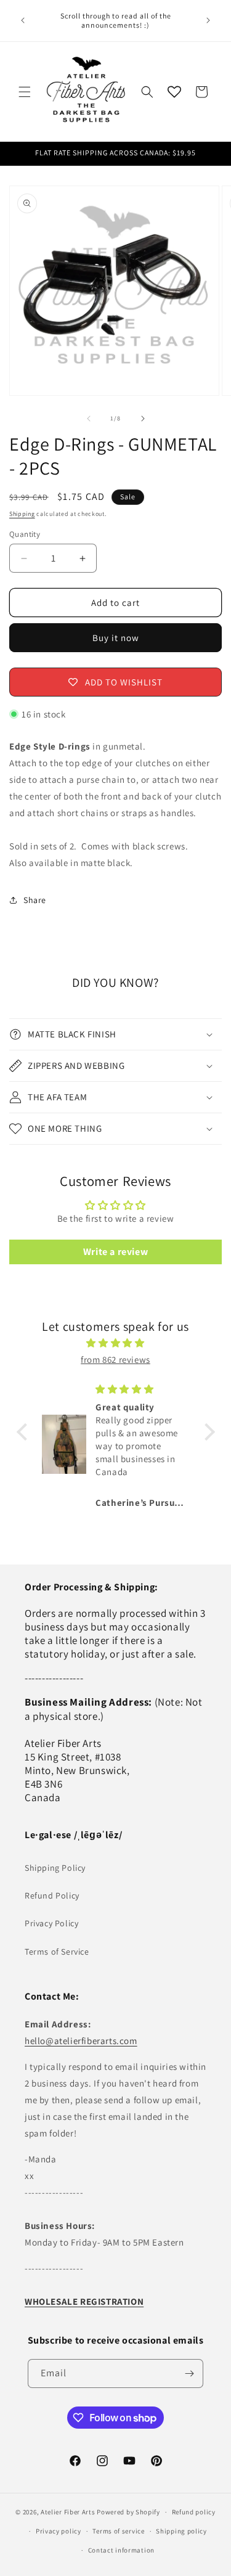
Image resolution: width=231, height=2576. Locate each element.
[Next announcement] (208, 20)
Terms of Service (57, 1952)
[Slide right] (143, 419)
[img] (116, 1343)
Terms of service (118, 2531)
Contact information (121, 2550)
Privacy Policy (51, 1923)
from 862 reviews (115, 1360)
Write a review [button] (115, 1252)
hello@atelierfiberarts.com (81, 2041)
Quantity (25, 534)
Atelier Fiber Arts (68, 2512)
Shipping (22, 514)
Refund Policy (52, 1895)
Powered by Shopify (128, 2512)
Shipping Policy (55, 1868)
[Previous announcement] (23, 20)
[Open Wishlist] (174, 92)
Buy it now (116, 638)
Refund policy (194, 2512)
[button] (25, 92)
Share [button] (35, 900)
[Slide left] (89, 419)
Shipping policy (181, 2531)
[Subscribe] (189, 2374)
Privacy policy (59, 2531)
